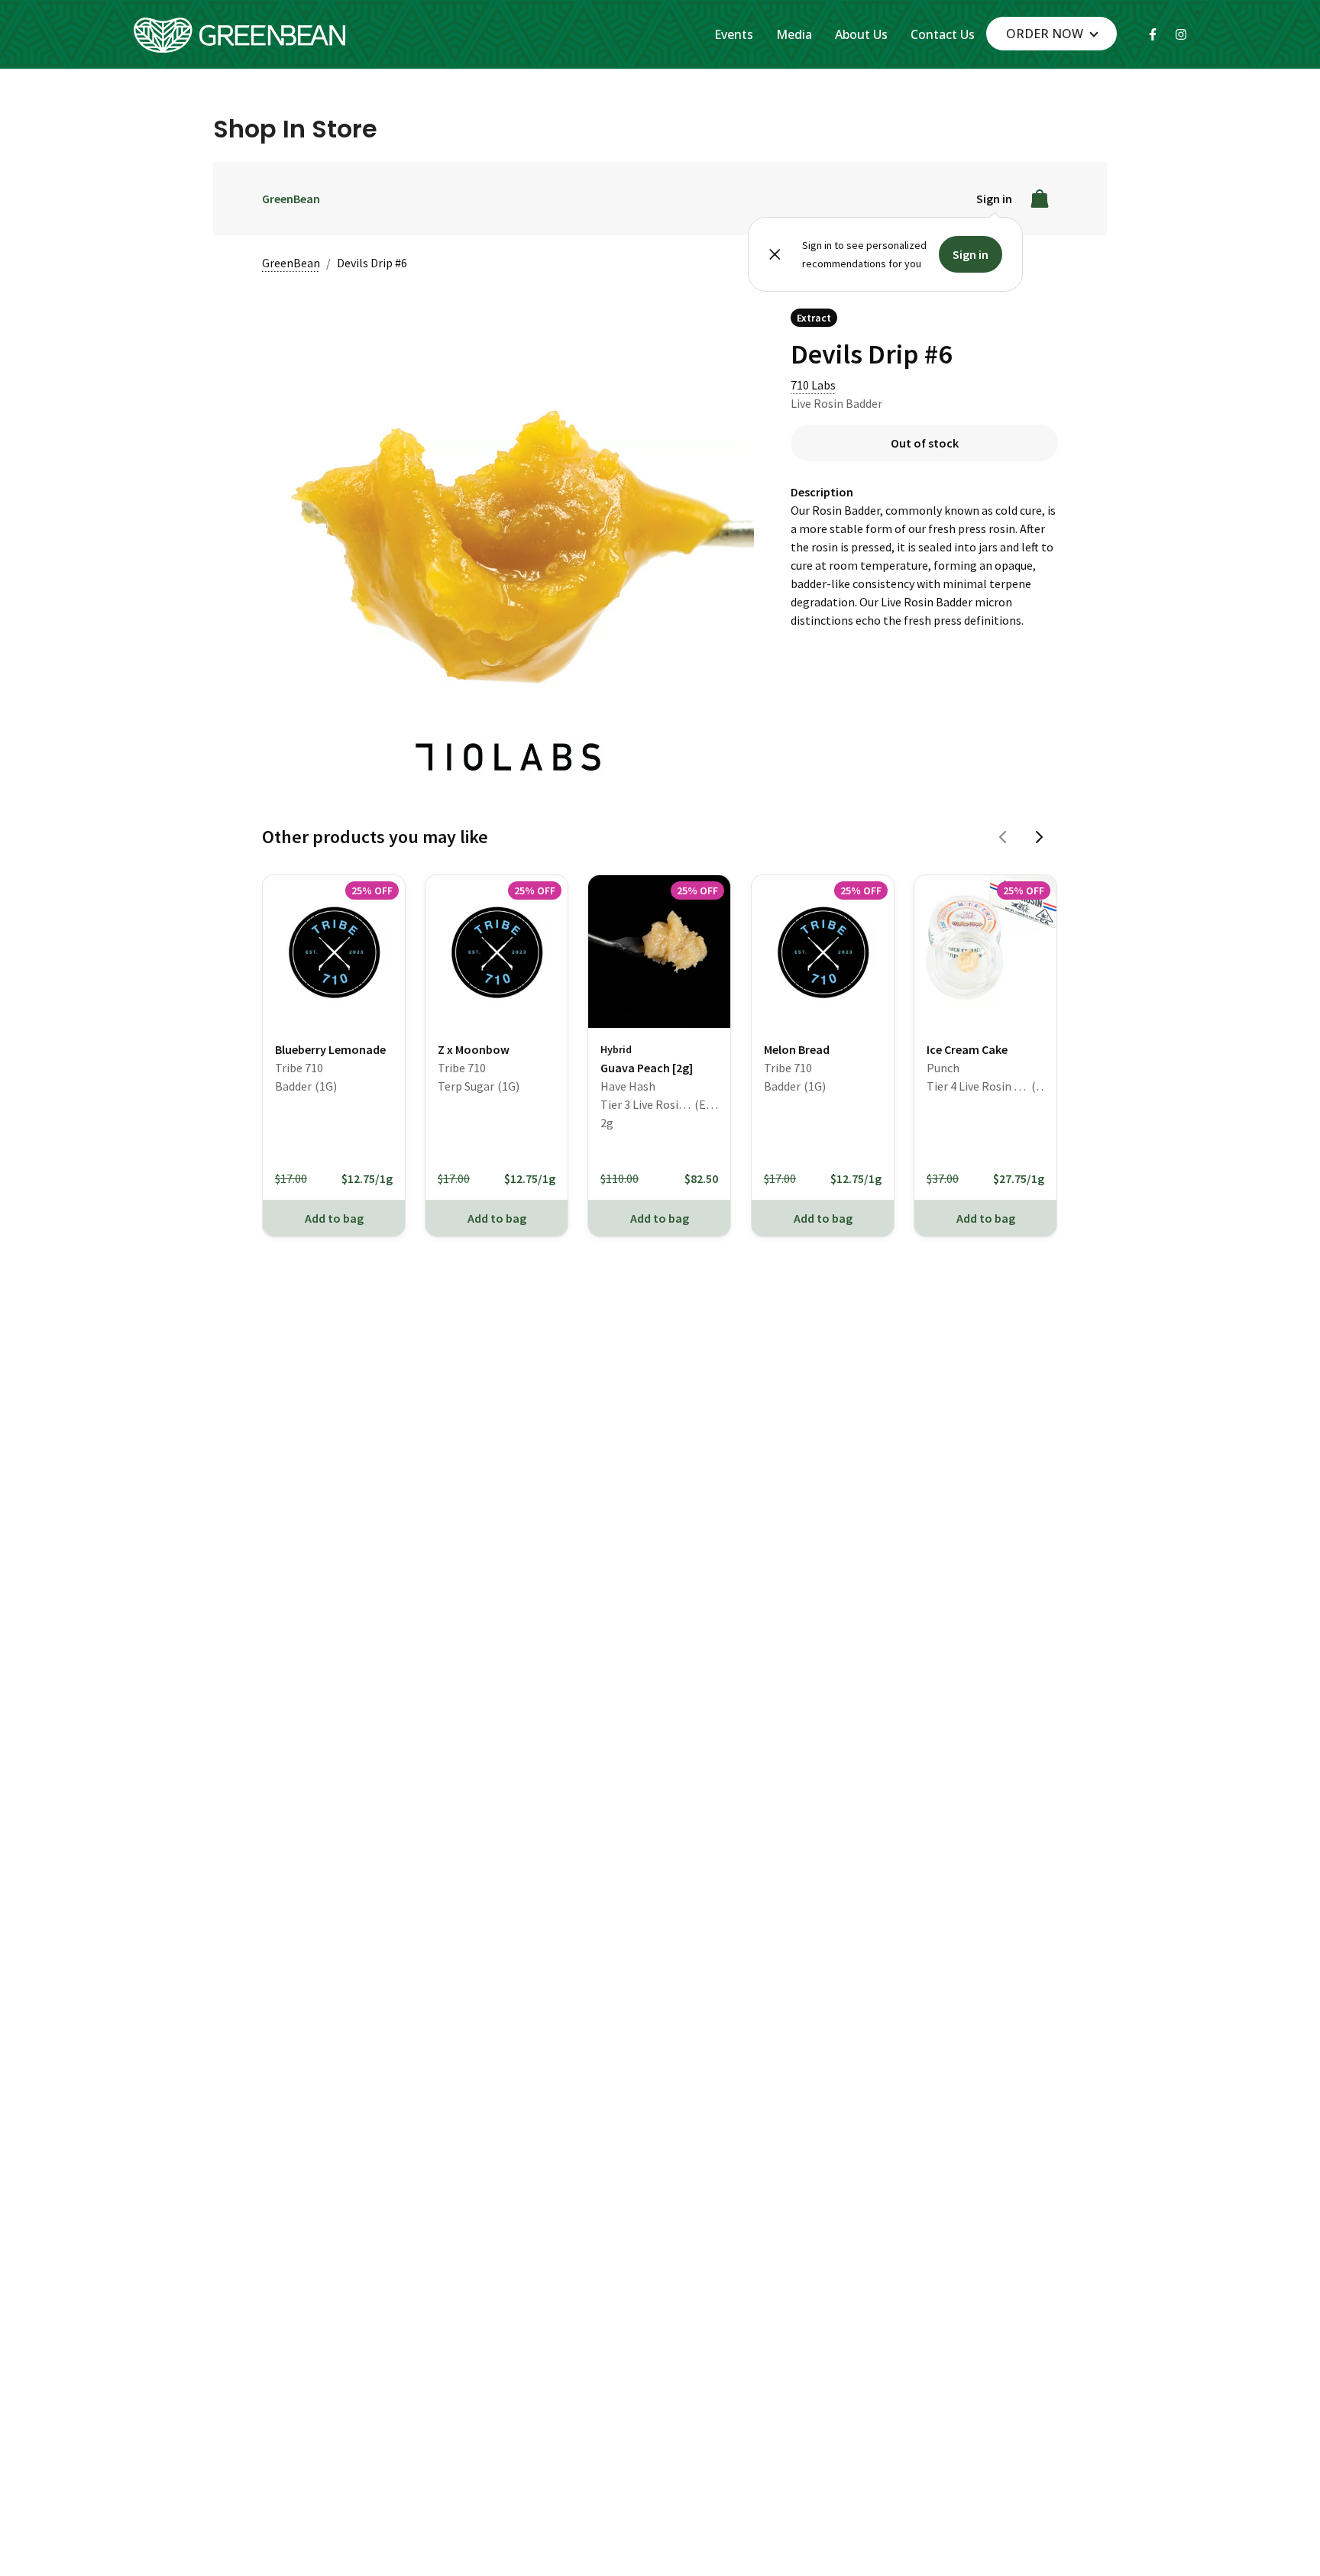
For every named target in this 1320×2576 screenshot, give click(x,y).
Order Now (1045, 34)
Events (734, 34)
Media (794, 34)
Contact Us (943, 34)
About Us (861, 34)
